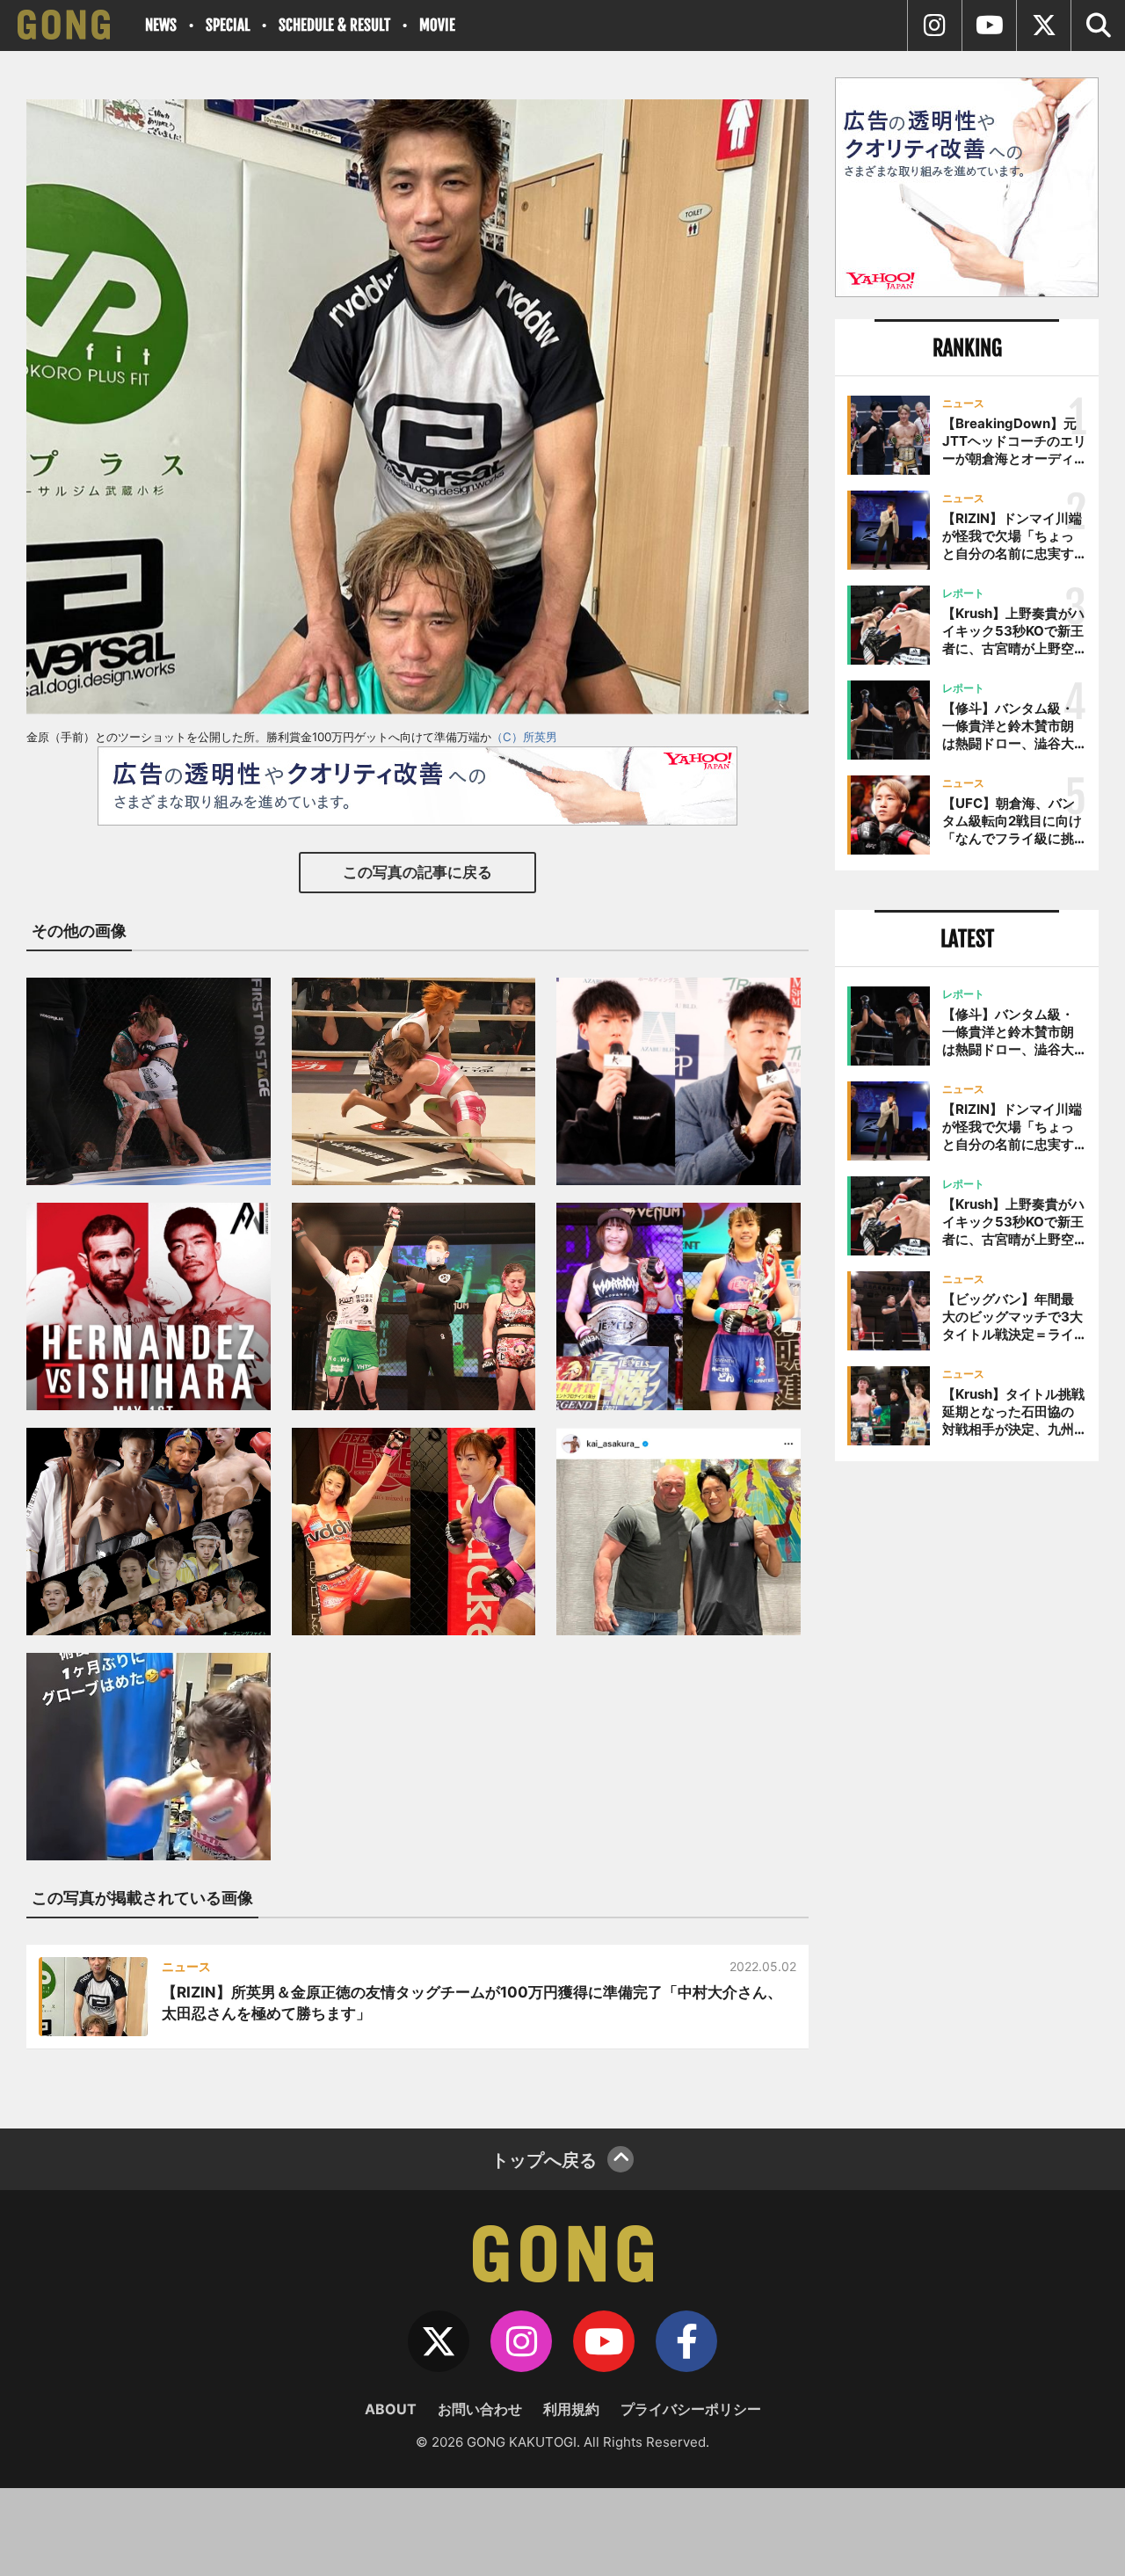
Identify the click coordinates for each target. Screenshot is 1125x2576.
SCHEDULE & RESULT (334, 25)
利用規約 (571, 2409)
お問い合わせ (480, 2409)
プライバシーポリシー (691, 2409)
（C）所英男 (524, 737)
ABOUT (391, 2409)
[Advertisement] (967, 1765)
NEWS (161, 25)
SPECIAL (228, 25)
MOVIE (437, 25)
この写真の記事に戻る (417, 872)
